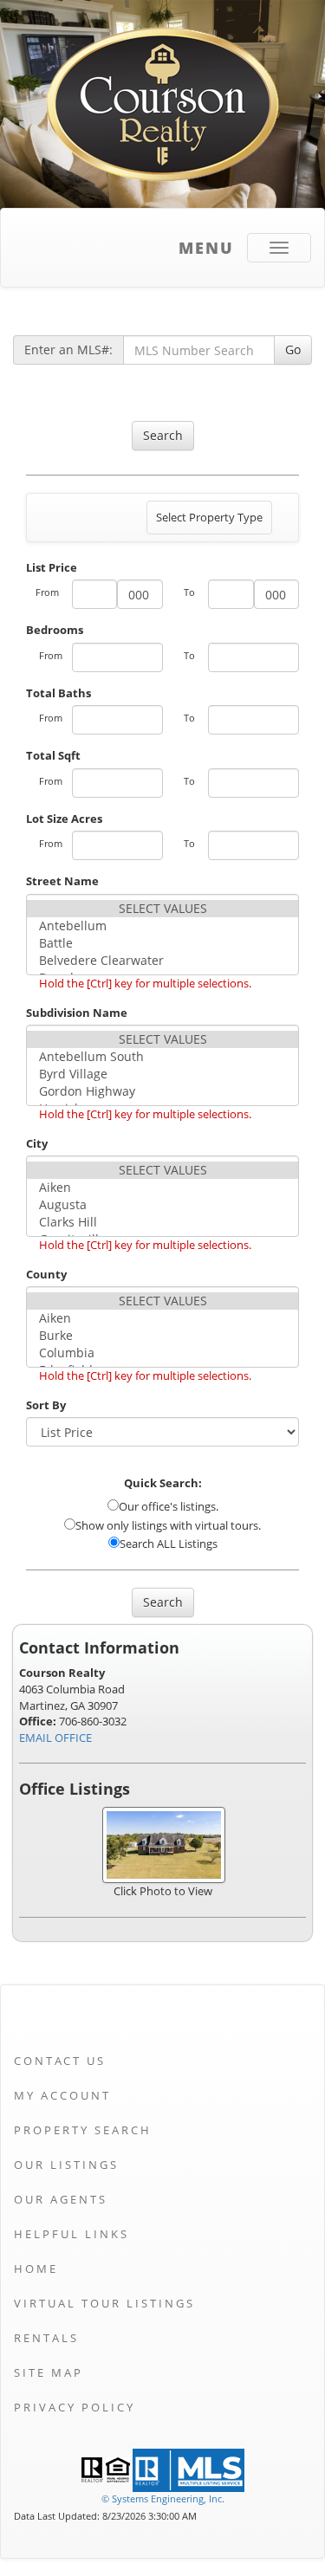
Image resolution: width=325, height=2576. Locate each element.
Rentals (46, 2338)
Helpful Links (71, 2234)
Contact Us (60, 2061)
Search (163, 435)
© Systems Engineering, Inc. (163, 2498)
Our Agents (61, 2199)
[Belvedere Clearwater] (162, 961)
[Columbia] (162, 1353)
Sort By (46, 1405)
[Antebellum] (162, 926)
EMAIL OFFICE (55, 1738)
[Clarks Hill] (162, 1222)
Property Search (83, 2130)
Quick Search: (163, 1483)
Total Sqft (53, 755)
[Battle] (162, 943)
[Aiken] (162, 1188)
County (46, 1274)
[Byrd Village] (162, 1074)
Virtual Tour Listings (104, 2303)
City (37, 1143)
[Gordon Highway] (162, 1091)
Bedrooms (55, 630)
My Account (62, 2095)
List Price (52, 567)
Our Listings (66, 2165)
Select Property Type (209, 521)
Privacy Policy (75, 2407)
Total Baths (58, 693)
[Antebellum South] (162, 1057)
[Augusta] (162, 1205)
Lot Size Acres (64, 819)
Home (36, 2269)
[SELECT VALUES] (162, 909)
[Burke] (162, 1336)
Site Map (49, 2372)
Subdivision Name (77, 1013)
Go (293, 350)
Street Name (62, 881)
